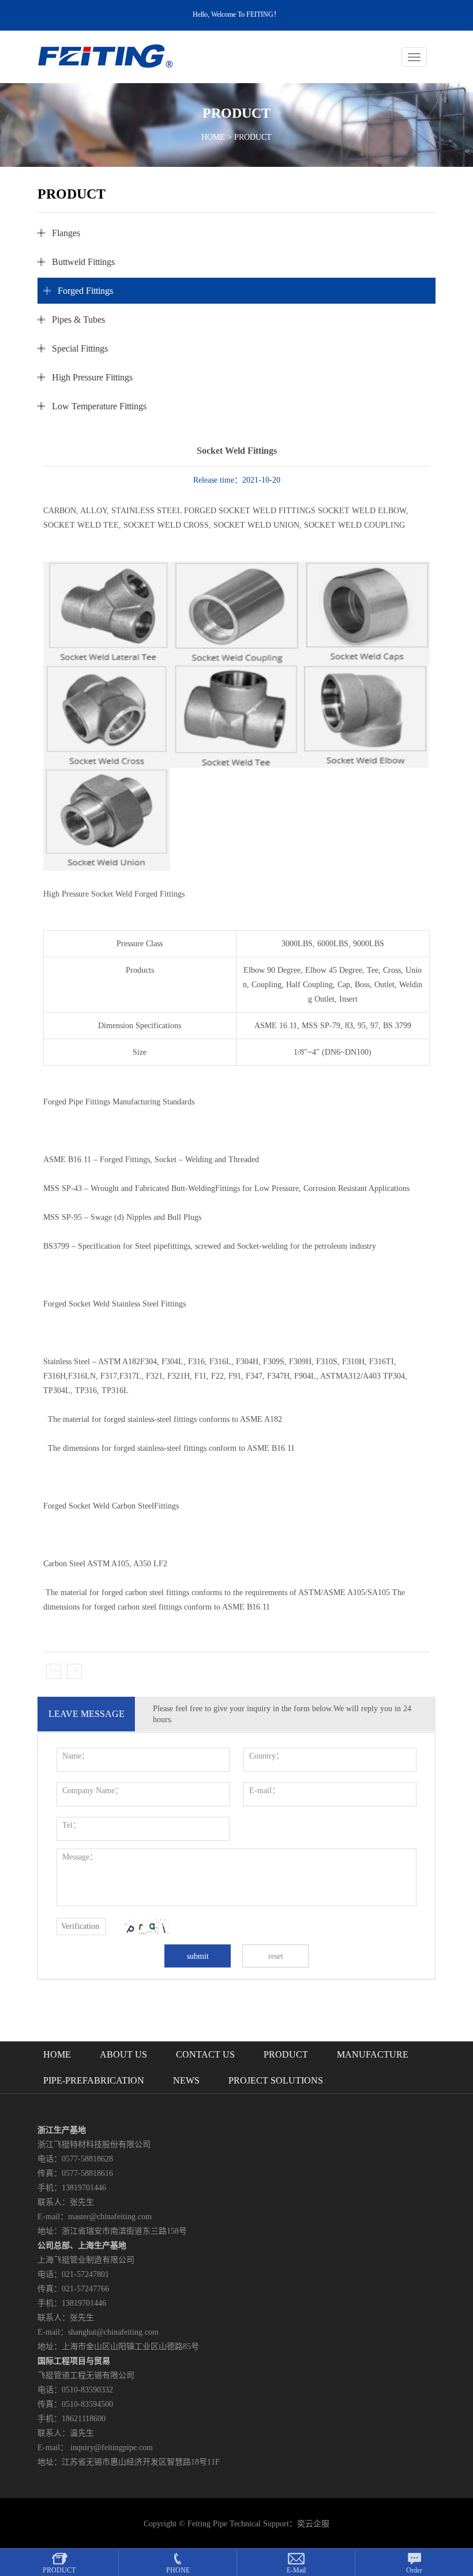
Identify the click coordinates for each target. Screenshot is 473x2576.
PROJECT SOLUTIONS (276, 2080)
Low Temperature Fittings (99, 406)
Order (414, 2570)
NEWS (186, 2080)
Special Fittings (80, 348)
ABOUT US (123, 2054)
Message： (80, 1857)
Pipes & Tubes (78, 320)
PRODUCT (286, 2054)
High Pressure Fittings (92, 377)
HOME (213, 137)
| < (54, 1670)
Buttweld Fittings (83, 262)
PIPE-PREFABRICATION (94, 2080)
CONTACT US (205, 2054)
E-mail (296, 2570)
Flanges (66, 233)
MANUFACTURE (373, 2054)
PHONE (178, 2570)
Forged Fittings (85, 291)
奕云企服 (313, 2524)
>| (75, 1670)
